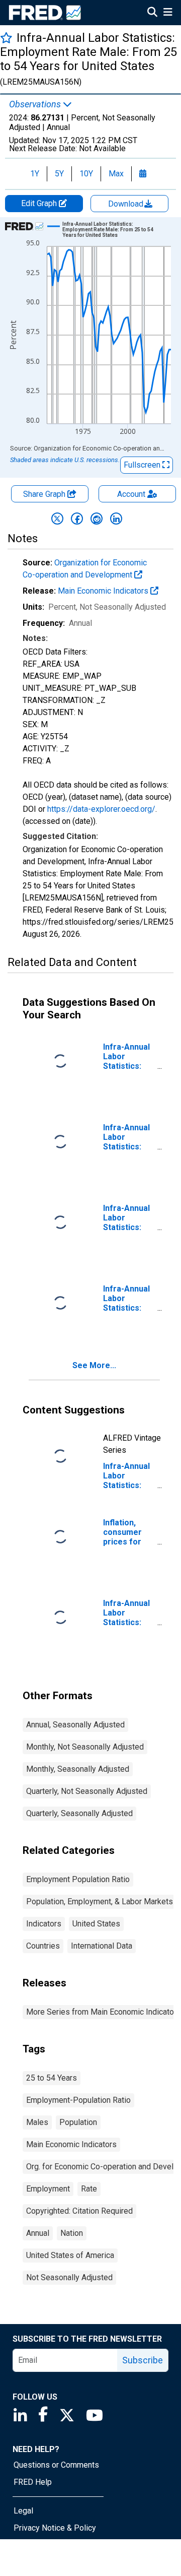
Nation (72, 2233)
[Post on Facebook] (77, 519)
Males (37, 2122)
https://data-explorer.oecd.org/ (101, 809)
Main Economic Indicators (104, 591)
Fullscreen (143, 465)
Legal (23, 2511)
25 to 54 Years (52, 2078)
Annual (38, 2233)
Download (127, 204)
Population (78, 2122)
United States (96, 1924)
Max (116, 174)
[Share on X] (57, 519)
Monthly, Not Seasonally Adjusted (85, 1747)
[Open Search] (152, 13)
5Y (59, 174)
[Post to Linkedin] (116, 519)
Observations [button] (36, 104)
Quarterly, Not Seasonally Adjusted (87, 1791)
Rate (89, 2189)
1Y (35, 174)
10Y (86, 174)
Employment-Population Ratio (78, 2100)
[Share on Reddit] (97, 519)
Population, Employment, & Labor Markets (100, 1902)
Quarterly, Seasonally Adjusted (79, 1813)
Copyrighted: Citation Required (79, 2211)
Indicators (44, 1924)
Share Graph (45, 494)
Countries (43, 1946)
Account (131, 494)
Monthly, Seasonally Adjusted (78, 1769)
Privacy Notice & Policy (55, 2528)
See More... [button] (94, 1365)
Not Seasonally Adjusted (69, 2277)
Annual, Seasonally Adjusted (75, 1725)
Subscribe (143, 2360)
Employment (48, 2189)
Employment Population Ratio (78, 1879)
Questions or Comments (56, 2465)
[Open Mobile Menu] (168, 13)
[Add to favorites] (6, 38)
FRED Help (33, 2482)
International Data (102, 1946)
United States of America (70, 2255)
